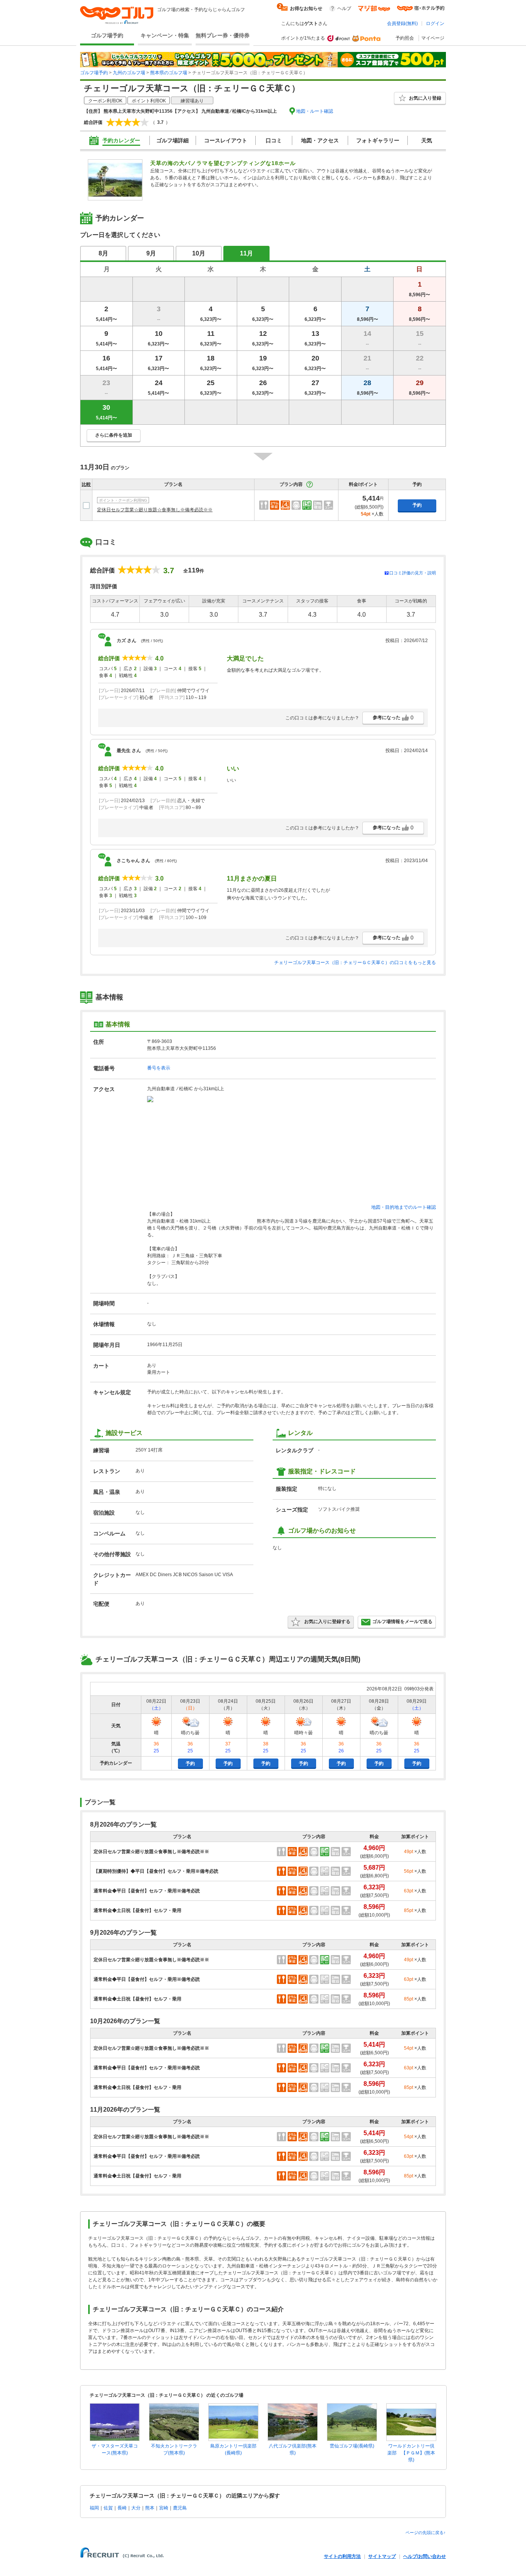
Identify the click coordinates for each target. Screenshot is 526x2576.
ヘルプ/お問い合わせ (425, 2556)
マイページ (433, 38)
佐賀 (108, 2508)
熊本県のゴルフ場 (169, 73)
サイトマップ (382, 2556)
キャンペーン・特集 (165, 35)
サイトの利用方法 (342, 2556)
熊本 (150, 2508)
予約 (417, 505)
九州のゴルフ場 (129, 73)
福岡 (94, 2508)
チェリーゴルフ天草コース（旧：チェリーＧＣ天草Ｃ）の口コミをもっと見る (355, 963)
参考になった (393, 717)
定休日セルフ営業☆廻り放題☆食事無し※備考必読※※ (155, 510)
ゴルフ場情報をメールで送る (402, 1622)
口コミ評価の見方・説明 (413, 573)
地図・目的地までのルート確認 (404, 1207)
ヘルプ (344, 8)
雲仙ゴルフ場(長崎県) (352, 2446)
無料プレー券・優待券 (223, 35)
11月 (246, 253)
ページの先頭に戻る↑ (426, 2533)
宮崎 (164, 2508)
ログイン (435, 23)
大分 (136, 2508)
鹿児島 (180, 2508)
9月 (151, 253)
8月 (103, 253)
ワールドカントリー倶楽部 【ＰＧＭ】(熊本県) (411, 2453)
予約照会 (405, 38)
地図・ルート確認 (315, 111)
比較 (86, 484)
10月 (199, 253)
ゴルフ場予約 (107, 35)
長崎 (122, 2508)
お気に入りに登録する (327, 1622)
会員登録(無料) (402, 23)
